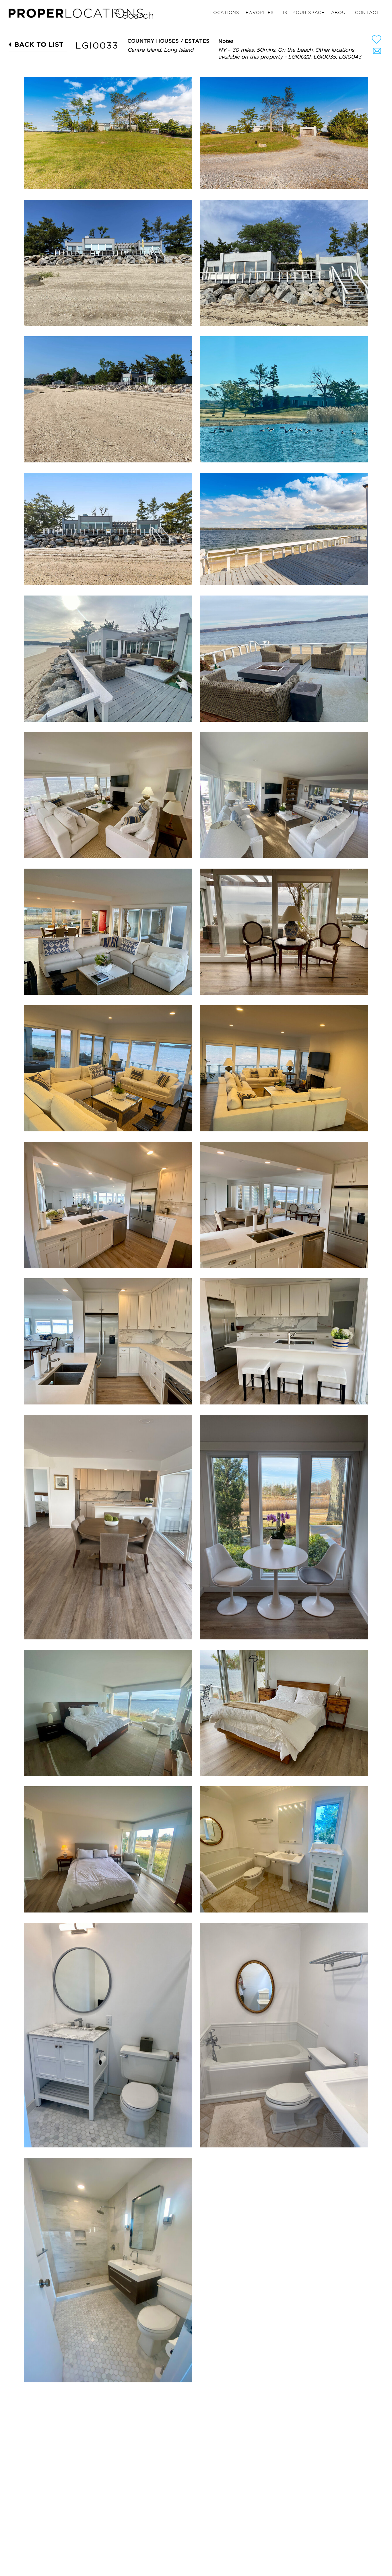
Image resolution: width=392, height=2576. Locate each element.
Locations (225, 13)
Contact (367, 13)
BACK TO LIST (39, 44)
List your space (302, 13)
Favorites (260, 13)
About (340, 13)
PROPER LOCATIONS (77, 15)
